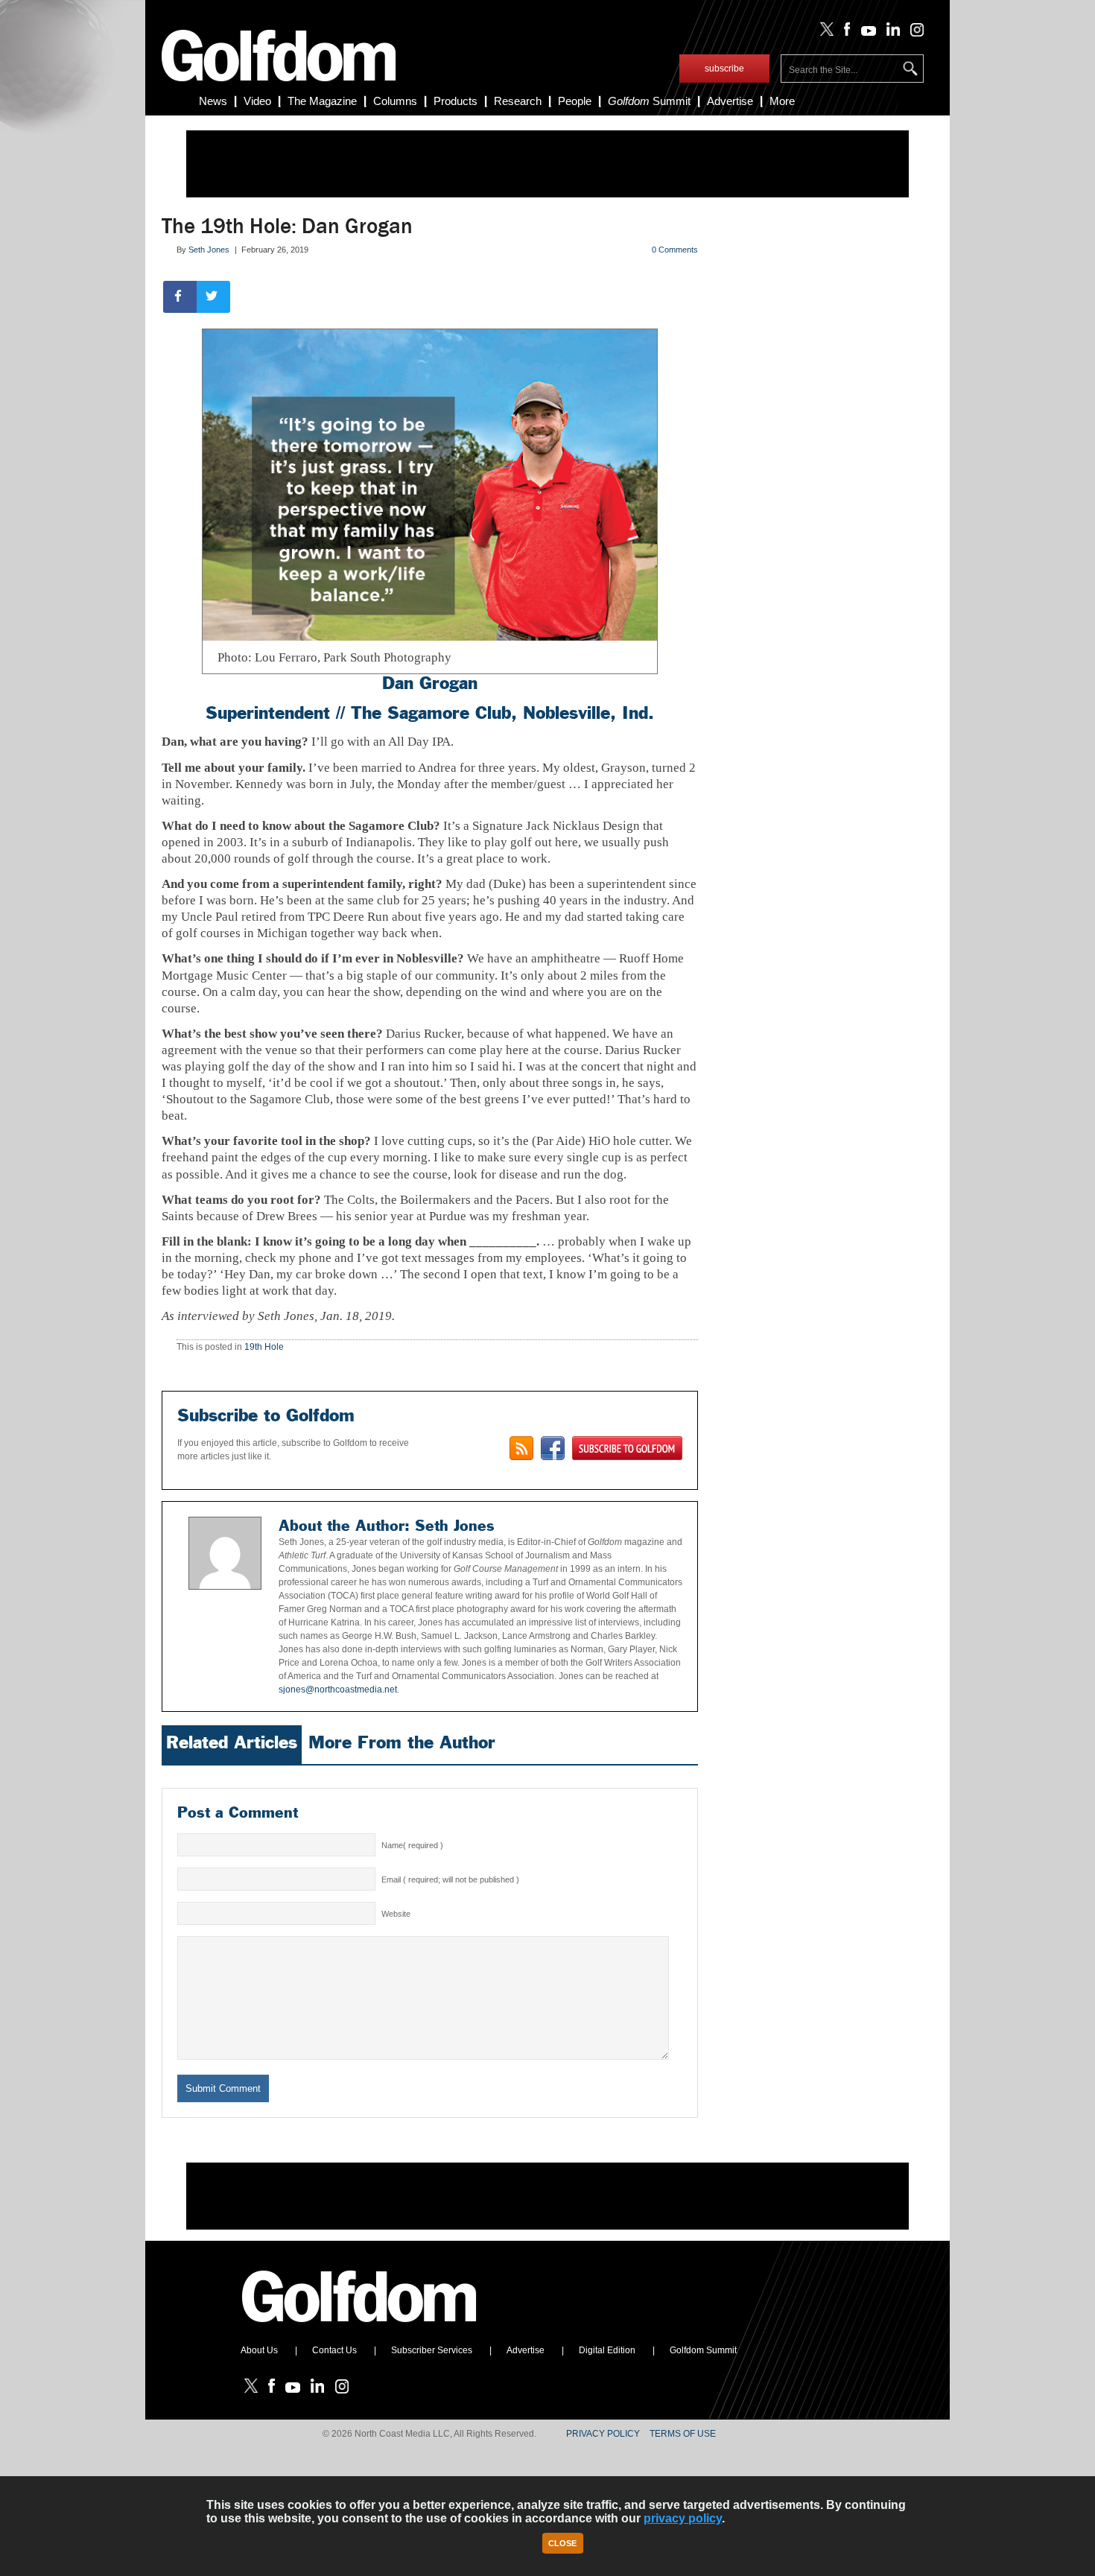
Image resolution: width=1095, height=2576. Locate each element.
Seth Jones (209, 250)
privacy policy (683, 2518)
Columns (395, 101)
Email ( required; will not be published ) (450, 1879)
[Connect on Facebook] (553, 1448)
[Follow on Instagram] (913, 33)
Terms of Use (683, 2434)
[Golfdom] (360, 2329)
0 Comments (675, 250)
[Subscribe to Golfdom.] (627, 1448)
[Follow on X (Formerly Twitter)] (824, 33)
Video (257, 101)
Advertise (730, 101)
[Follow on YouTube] (865, 33)
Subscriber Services (432, 2350)
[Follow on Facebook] (844, 33)
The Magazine (322, 101)
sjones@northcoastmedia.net (338, 1690)
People (575, 101)
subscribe (724, 69)
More (782, 101)
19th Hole (264, 1347)
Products (456, 101)
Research (518, 101)
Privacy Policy (603, 2434)
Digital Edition (607, 2350)
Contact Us (334, 2350)
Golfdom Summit (703, 2350)
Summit (649, 101)
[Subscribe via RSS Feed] (521, 1448)
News (213, 101)
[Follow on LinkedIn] (891, 33)
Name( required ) (412, 1845)
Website (396, 1914)
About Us (259, 2350)
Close (562, 2543)
